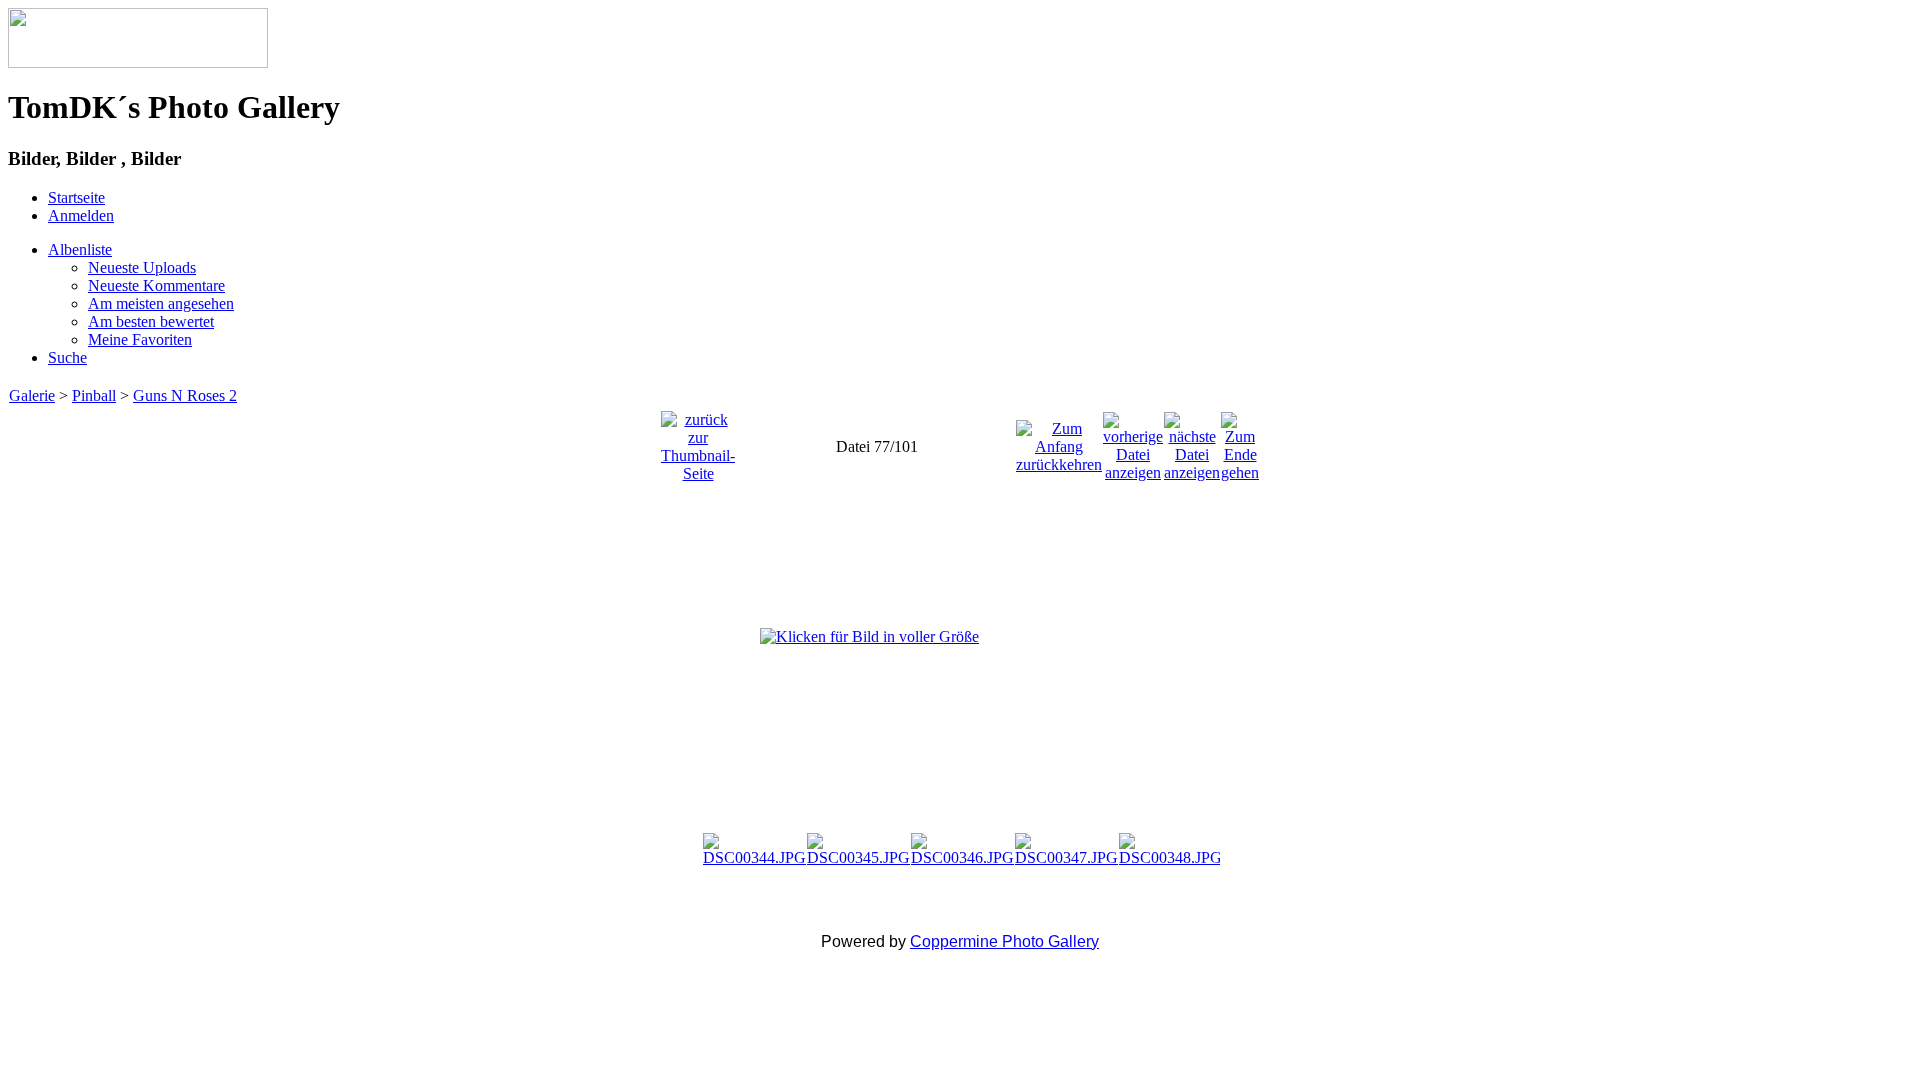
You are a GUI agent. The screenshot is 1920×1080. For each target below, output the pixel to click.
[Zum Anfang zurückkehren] (1059, 441)
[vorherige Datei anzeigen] (1133, 441)
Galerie (32, 395)
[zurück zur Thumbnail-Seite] (698, 441)
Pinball (94, 395)
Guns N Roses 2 (185, 395)
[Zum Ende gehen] (1240, 441)
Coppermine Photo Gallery (1004, 941)
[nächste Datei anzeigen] (1192, 441)
